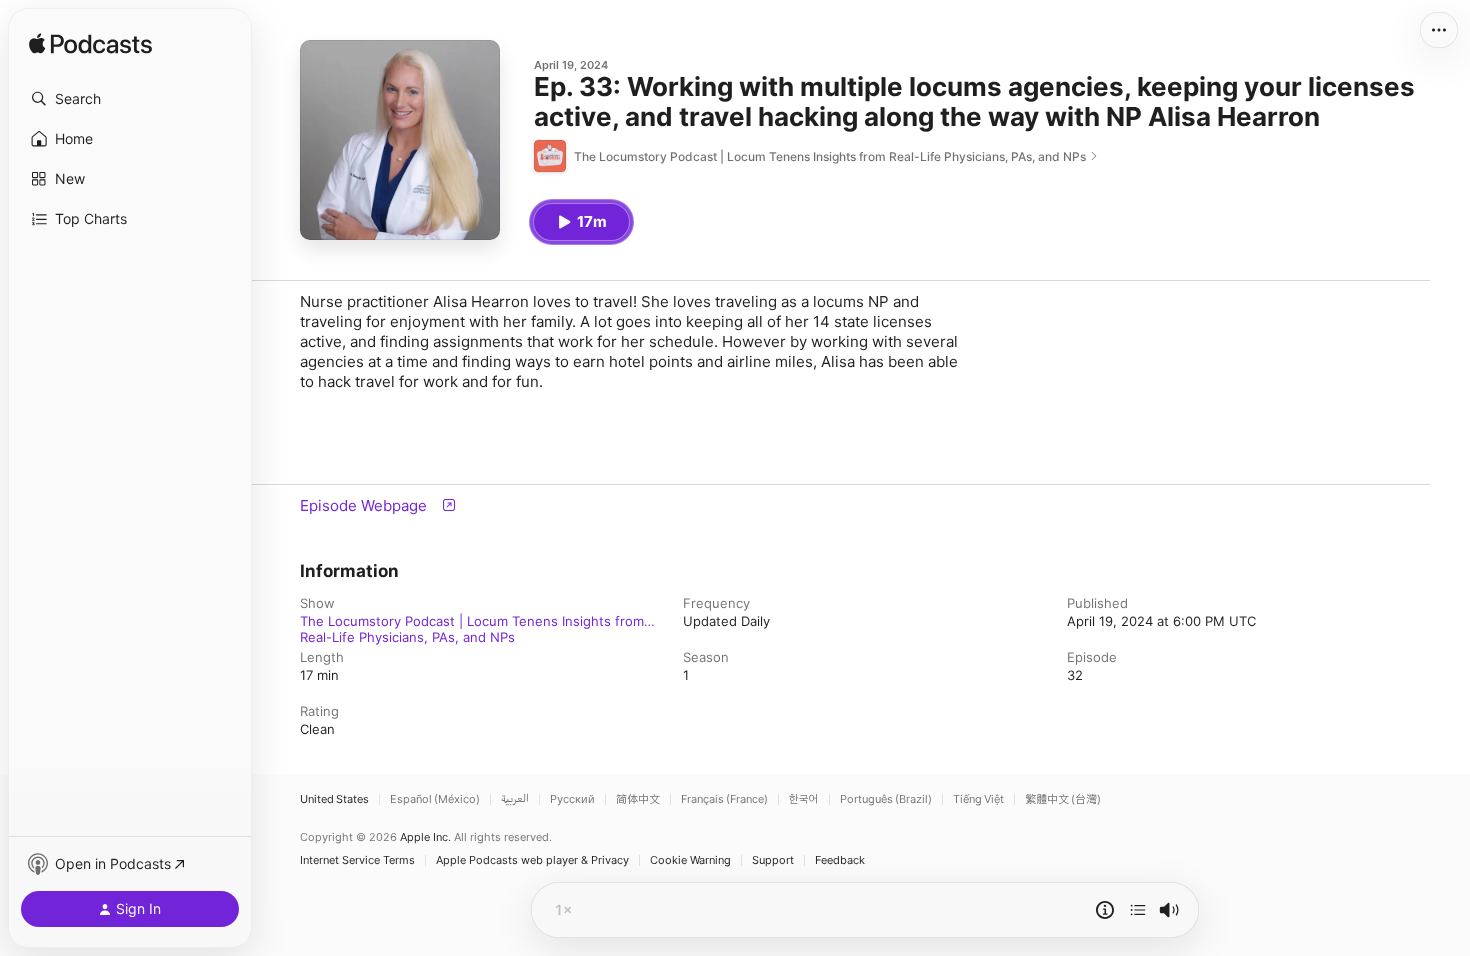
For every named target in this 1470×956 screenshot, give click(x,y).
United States (334, 799)
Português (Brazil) (886, 799)
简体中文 (638, 799)
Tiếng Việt (978, 799)
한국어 (804, 799)
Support (773, 860)
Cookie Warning (690, 860)
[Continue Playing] (1138, 910)
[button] (130, 99)
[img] (90, 45)
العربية (515, 799)
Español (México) (435, 799)
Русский (572, 799)
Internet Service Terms (357, 860)
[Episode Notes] (1105, 910)
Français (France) (724, 799)
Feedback (840, 860)
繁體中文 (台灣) (1063, 799)
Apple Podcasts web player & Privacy (532, 860)
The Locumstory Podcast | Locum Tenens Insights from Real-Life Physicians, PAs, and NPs (472, 621)
